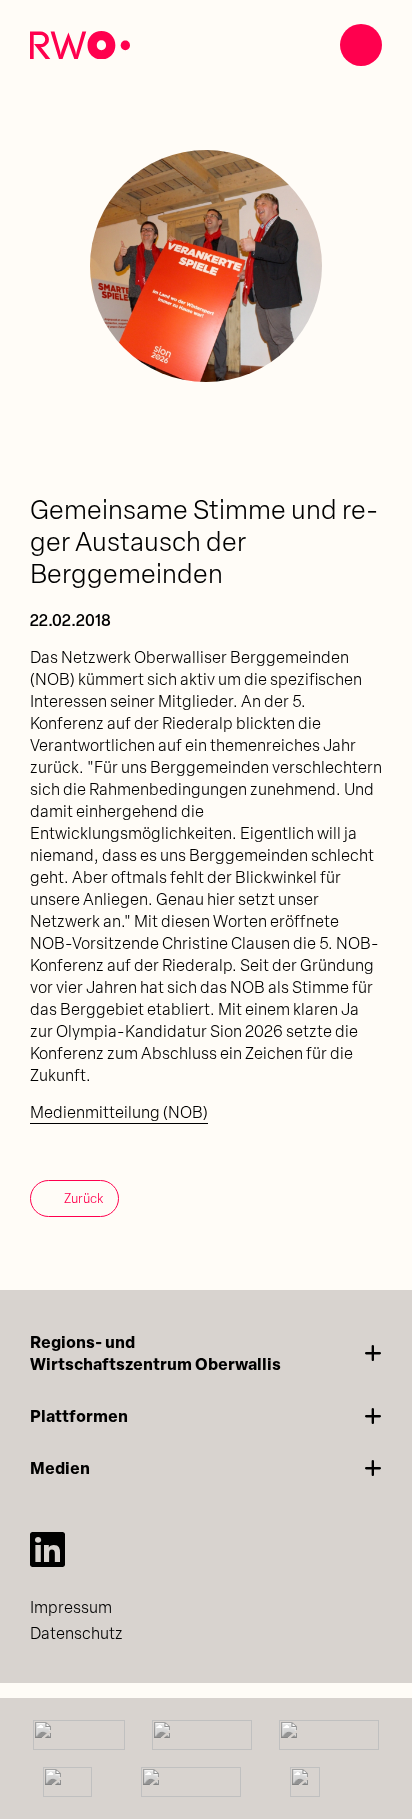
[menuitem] (206, 1608)
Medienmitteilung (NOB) (119, 1114)
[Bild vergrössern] (206, 266)
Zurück (83, 1199)
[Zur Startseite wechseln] (80, 45)
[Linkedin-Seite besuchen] (47, 1549)
